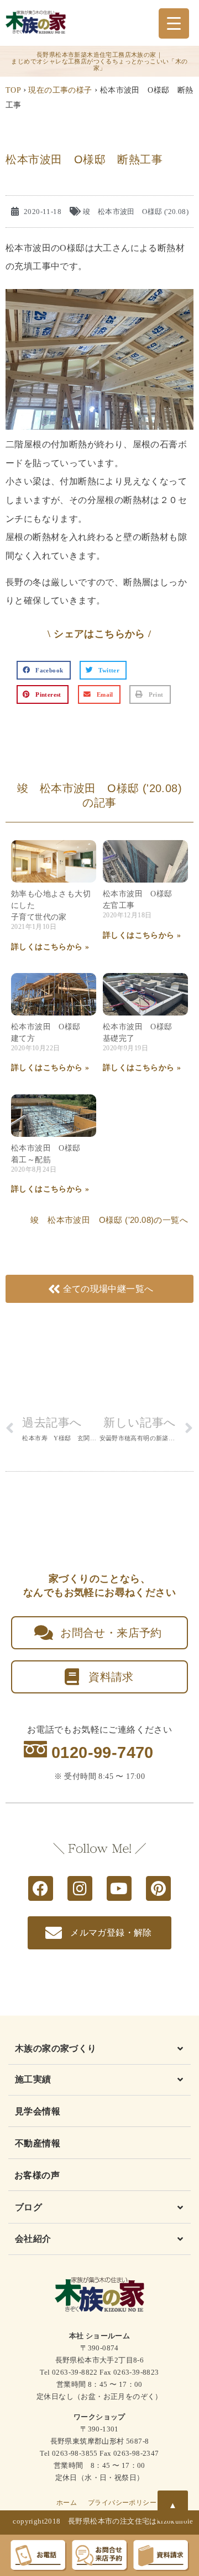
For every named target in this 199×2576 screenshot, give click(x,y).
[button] (44, 670)
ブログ (28, 2207)
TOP (13, 90)
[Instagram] (80, 1888)
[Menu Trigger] (174, 23)
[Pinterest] (158, 1888)
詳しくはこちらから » (50, 947)
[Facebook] (41, 1888)
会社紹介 (33, 2239)
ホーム (67, 2503)
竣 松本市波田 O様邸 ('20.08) (136, 212)
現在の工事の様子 (60, 90)
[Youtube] (119, 1888)
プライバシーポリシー (122, 2503)
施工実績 (33, 2079)
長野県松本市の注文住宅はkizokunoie (131, 2521)
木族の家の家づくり (56, 2048)
